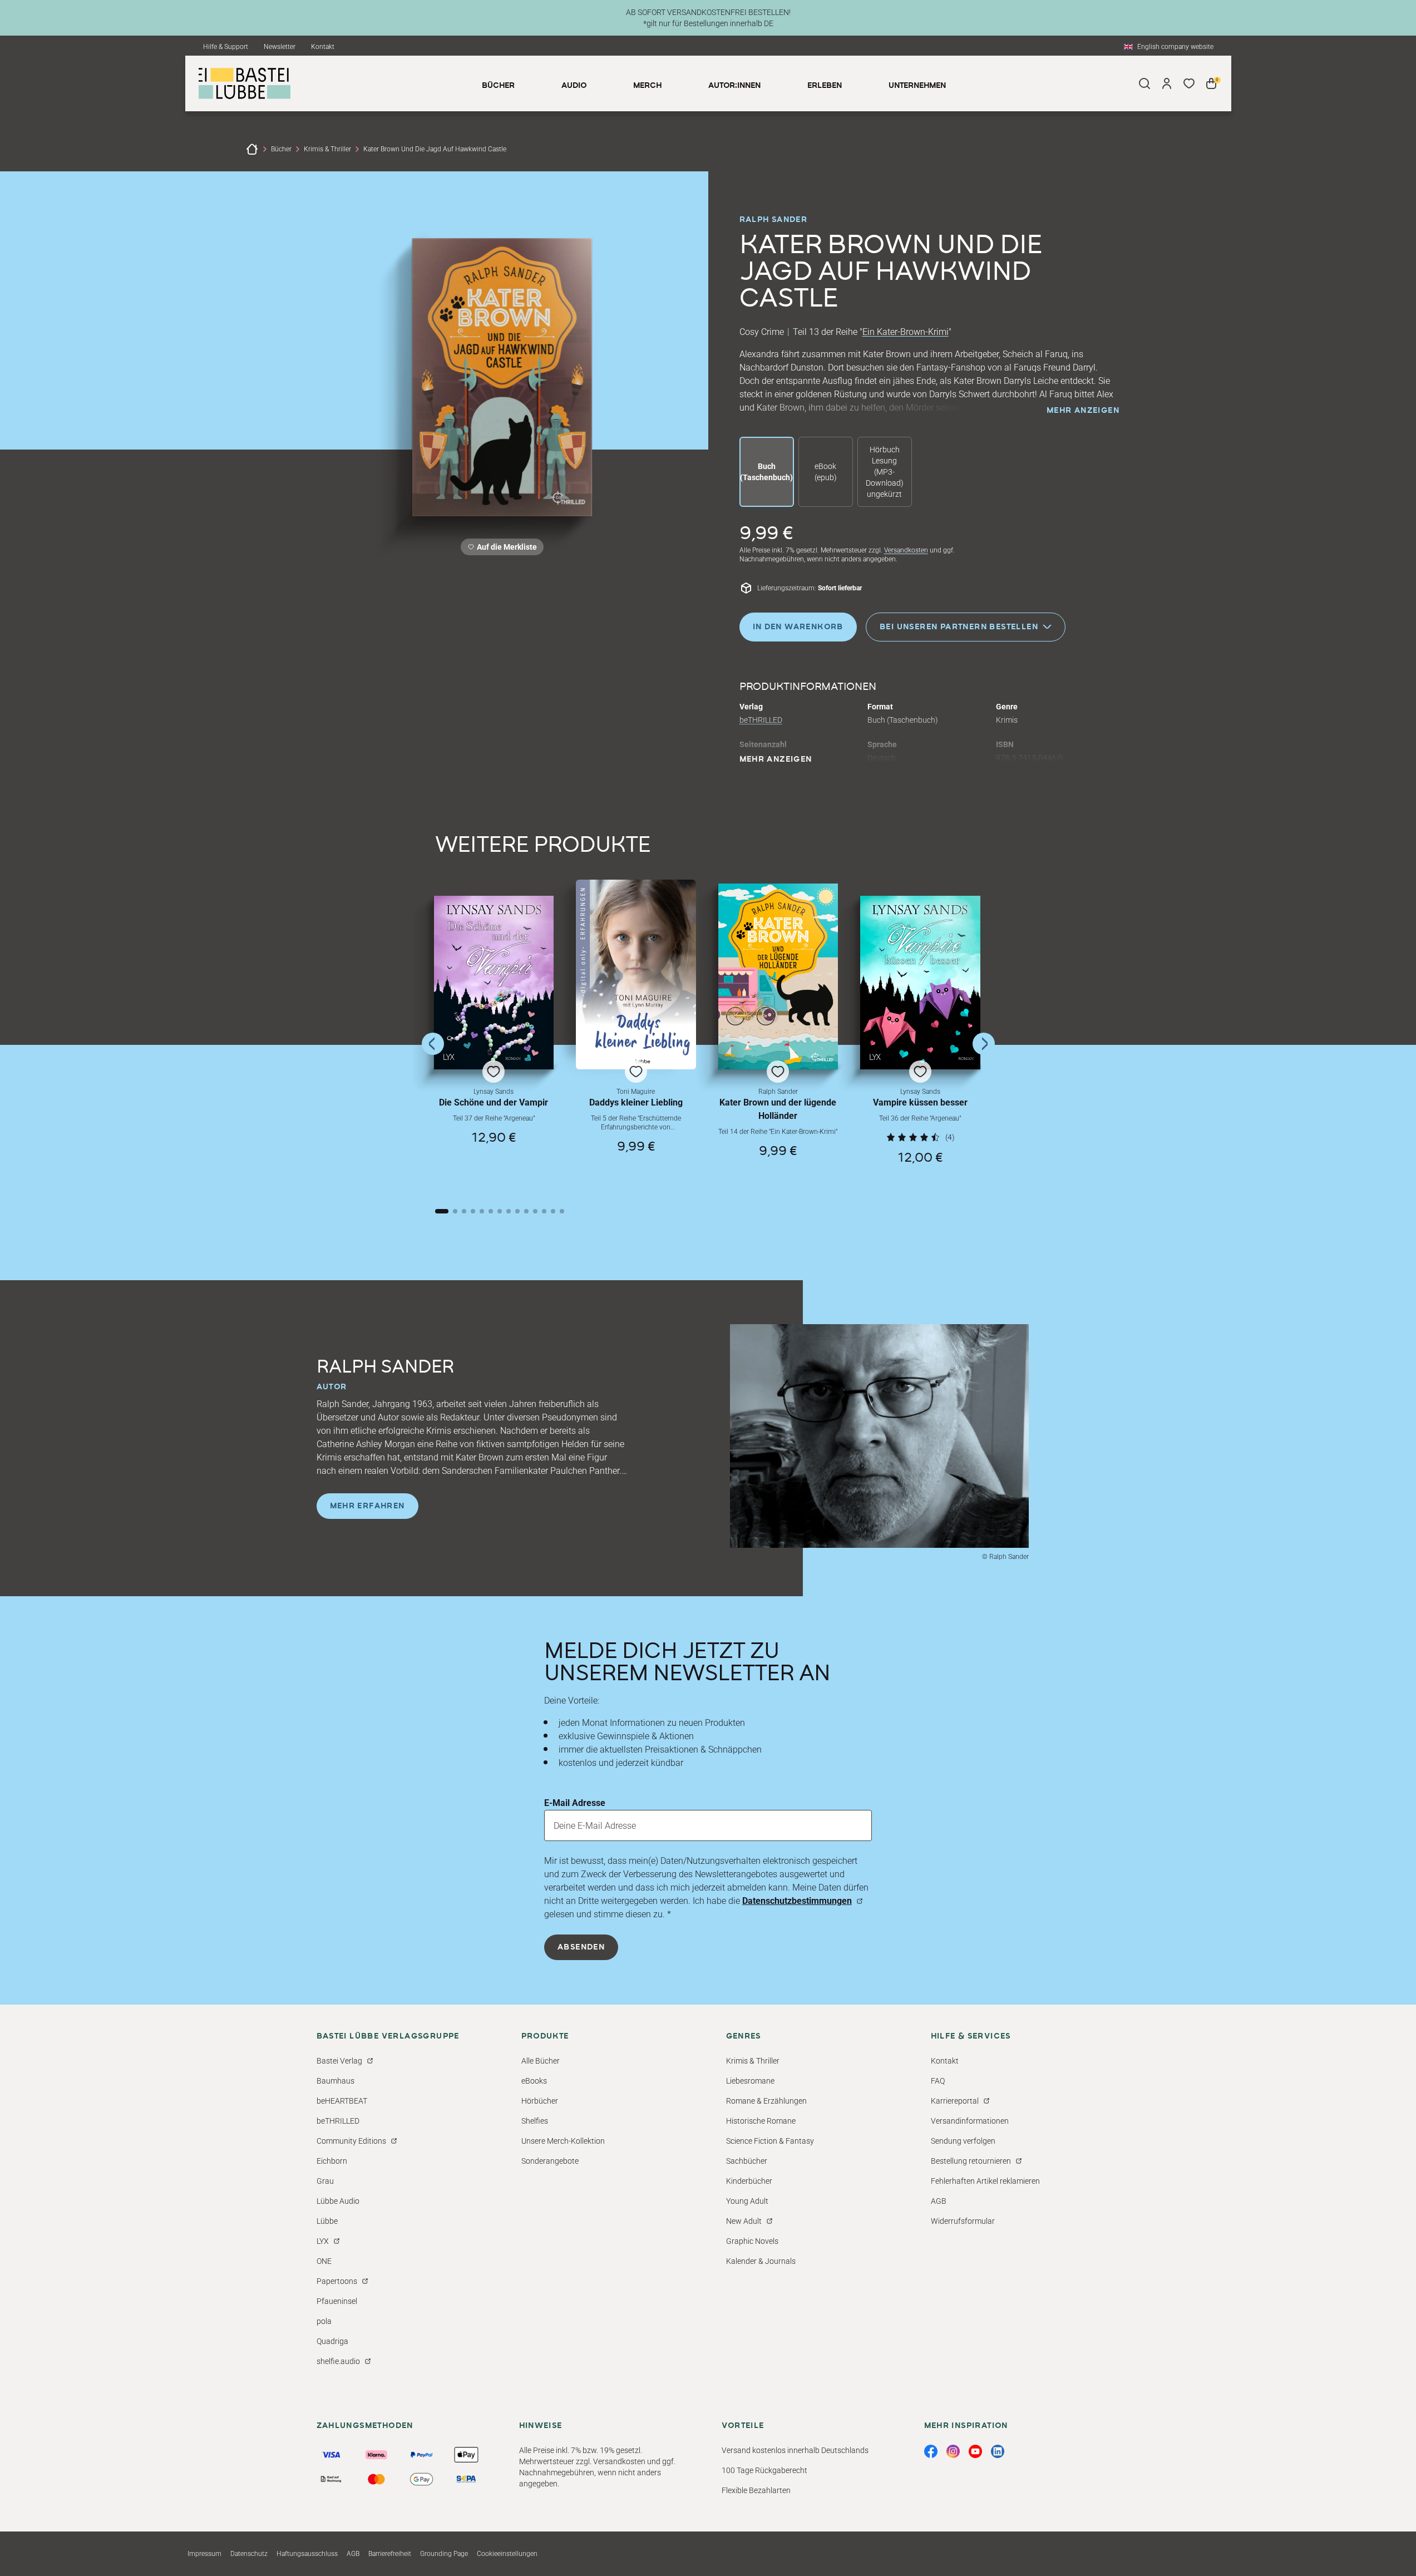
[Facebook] (931, 2451)
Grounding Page (444, 2554)
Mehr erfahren (367, 1506)
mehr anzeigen (1083, 411)
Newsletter (280, 47)
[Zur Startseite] (252, 149)
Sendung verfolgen (963, 2141)
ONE (324, 2261)
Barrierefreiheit (390, 2554)
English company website (1175, 47)
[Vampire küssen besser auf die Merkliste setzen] (920, 983)
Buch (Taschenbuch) (766, 472)
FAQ (938, 2081)
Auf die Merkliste (505, 549)
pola (324, 2321)
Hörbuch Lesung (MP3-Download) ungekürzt (885, 472)
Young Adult (747, 2201)
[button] (494, 1042)
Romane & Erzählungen (766, 2101)
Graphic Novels (752, 2241)
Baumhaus (336, 2081)
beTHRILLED (761, 720)
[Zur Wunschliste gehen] (1189, 83)
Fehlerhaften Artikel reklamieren (985, 2181)
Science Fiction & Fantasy (770, 2141)
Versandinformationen (970, 2121)
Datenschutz (249, 2554)
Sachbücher (747, 2161)
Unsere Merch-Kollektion (563, 2141)
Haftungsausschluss (307, 2554)
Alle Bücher (541, 2061)
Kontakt (323, 47)
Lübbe (327, 2221)
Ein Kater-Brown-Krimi (906, 332)
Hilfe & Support (226, 47)
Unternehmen (917, 86)
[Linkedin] (998, 2451)
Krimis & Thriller (327, 149)
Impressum (204, 2554)
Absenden (581, 1947)
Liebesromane (750, 2081)
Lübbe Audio (338, 2201)
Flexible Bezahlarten (756, 2490)
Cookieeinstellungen (507, 2554)
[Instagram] (953, 2451)
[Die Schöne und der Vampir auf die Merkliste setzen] (494, 983)
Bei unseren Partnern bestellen (959, 626)
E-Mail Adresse (575, 1803)
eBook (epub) (826, 472)
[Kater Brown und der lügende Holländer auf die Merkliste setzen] (778, 976)
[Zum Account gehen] (1167, 83)
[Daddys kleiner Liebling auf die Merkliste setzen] (636, 974)
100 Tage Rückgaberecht (764, 2470)
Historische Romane (761, 2121)
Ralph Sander (774, 220)
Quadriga (332, 2341)
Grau (325, 2181)
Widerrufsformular (963, 2221)
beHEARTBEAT (342, 2101)
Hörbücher (540, 2101)
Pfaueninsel (337, 2301)
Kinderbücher (749, 2181)
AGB (939, 2201)
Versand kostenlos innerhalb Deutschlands (795, 2450)
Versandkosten (906, 550)
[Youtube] (975, 2451)
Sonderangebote (550, 2161)
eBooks (534, 2081)
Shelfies (535, 2121)
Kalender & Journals (761, 2261)
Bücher (281, 149)
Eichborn (332, 2161)
